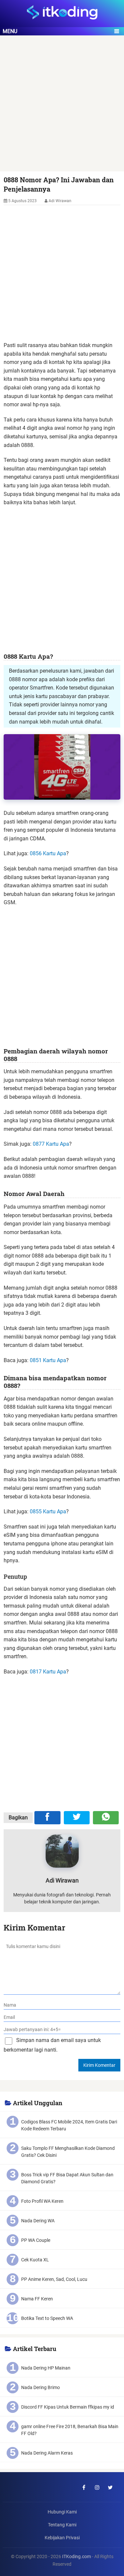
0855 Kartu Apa (48, 1511)
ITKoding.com (77, 2557)
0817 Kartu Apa (48, 1672)
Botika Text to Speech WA (47, 2318)
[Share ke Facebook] (47, 1818)
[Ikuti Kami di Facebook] (84, 2487)
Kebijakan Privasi (62, 2538)
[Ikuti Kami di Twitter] (110, 2487)
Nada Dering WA (38, 2221)
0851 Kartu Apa (48, 1360)
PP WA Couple (36, 2240)
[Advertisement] (62, 107)
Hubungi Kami (62, 2512)
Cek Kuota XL (35, 2260)
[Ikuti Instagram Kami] (97, 2487)
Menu (10, 31)
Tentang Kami (62, 2525)
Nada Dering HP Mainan (46, 2368)
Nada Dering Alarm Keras (47, 2453)
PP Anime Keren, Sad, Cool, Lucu (54, 2279)
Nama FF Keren (37, 2299)
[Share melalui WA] (106, 1818)
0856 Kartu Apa (48, 853)
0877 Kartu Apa (51, 1144)
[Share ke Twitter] (77, 1818)
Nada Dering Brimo (41, 2387)
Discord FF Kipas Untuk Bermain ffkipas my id (68, 2407)
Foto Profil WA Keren (42, 2201)
